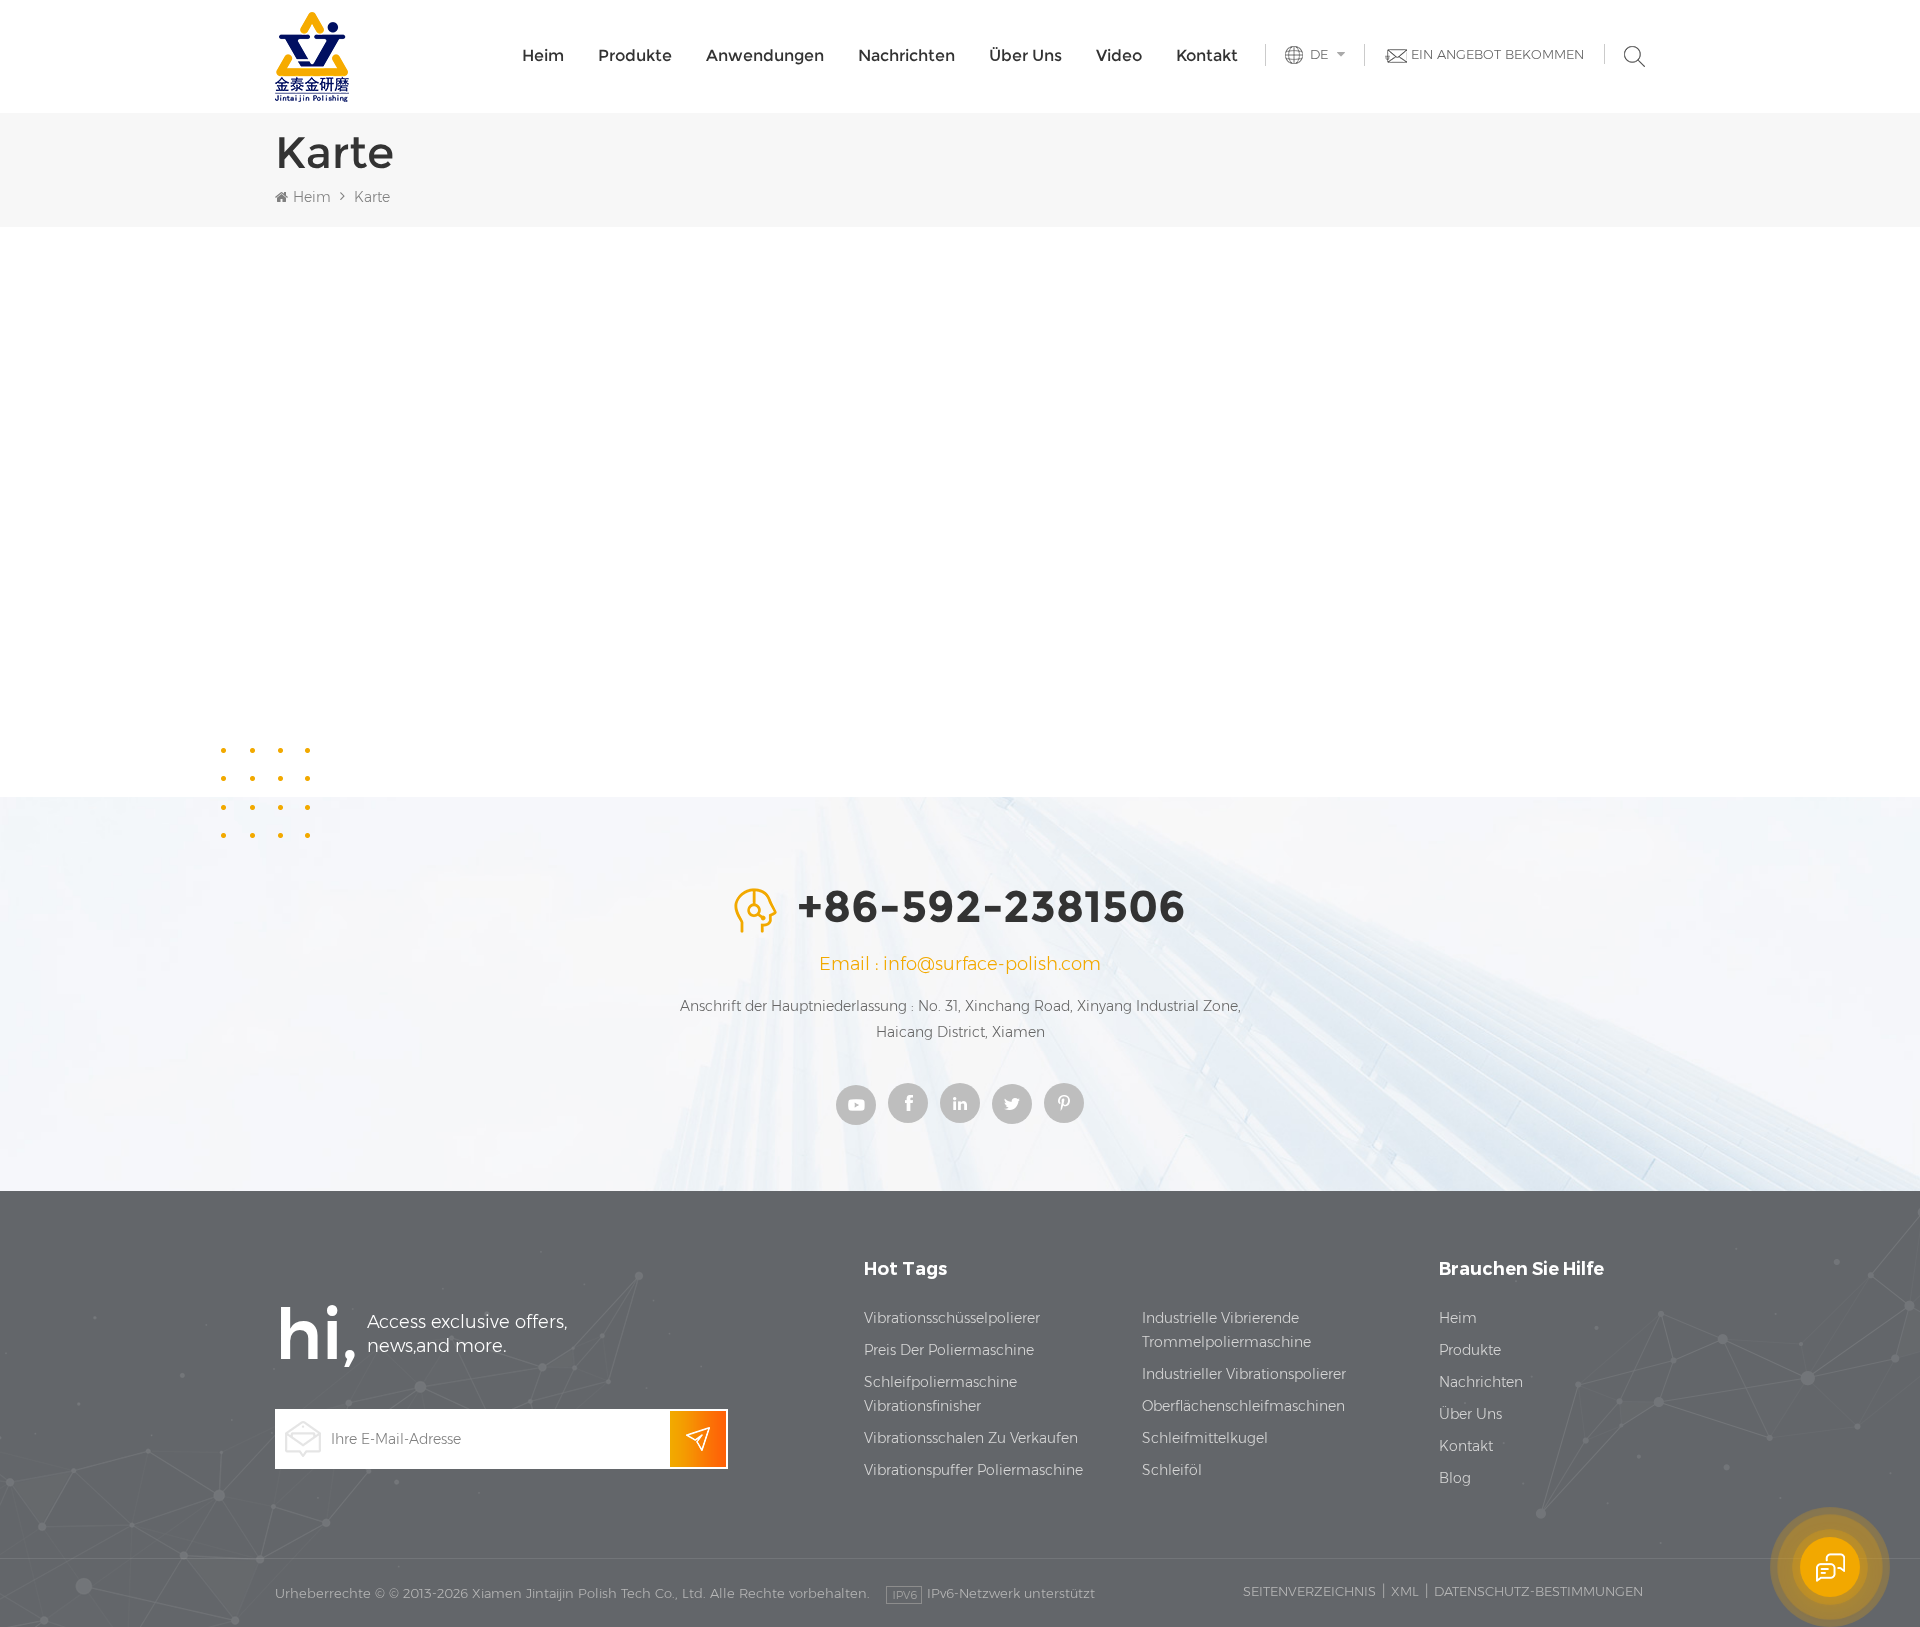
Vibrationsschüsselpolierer (952, 1318)
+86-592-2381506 (991, 908)
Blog (1455, 1478)
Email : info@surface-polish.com (960, 964)
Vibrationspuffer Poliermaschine (973, 1470)
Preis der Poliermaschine (949, 1350)
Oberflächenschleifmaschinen (1243, 1406)
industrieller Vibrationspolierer (1244, 1374)
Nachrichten (906, 55)
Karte (372, 197)
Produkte (635, 55)
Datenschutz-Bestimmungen (1538, 1591)
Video (1119, 55)
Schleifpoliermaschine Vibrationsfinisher (940, 1394)
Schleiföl (1172, 1470)
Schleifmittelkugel (1205, 1438)
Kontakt (1207, 55)
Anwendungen (765, 55)
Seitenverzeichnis (1309, 1591)
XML (1405, 1591)
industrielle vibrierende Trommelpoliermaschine (1226, 1330)
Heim (543, 55)
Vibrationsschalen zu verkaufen (971, 1438)
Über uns (1025, 55)
